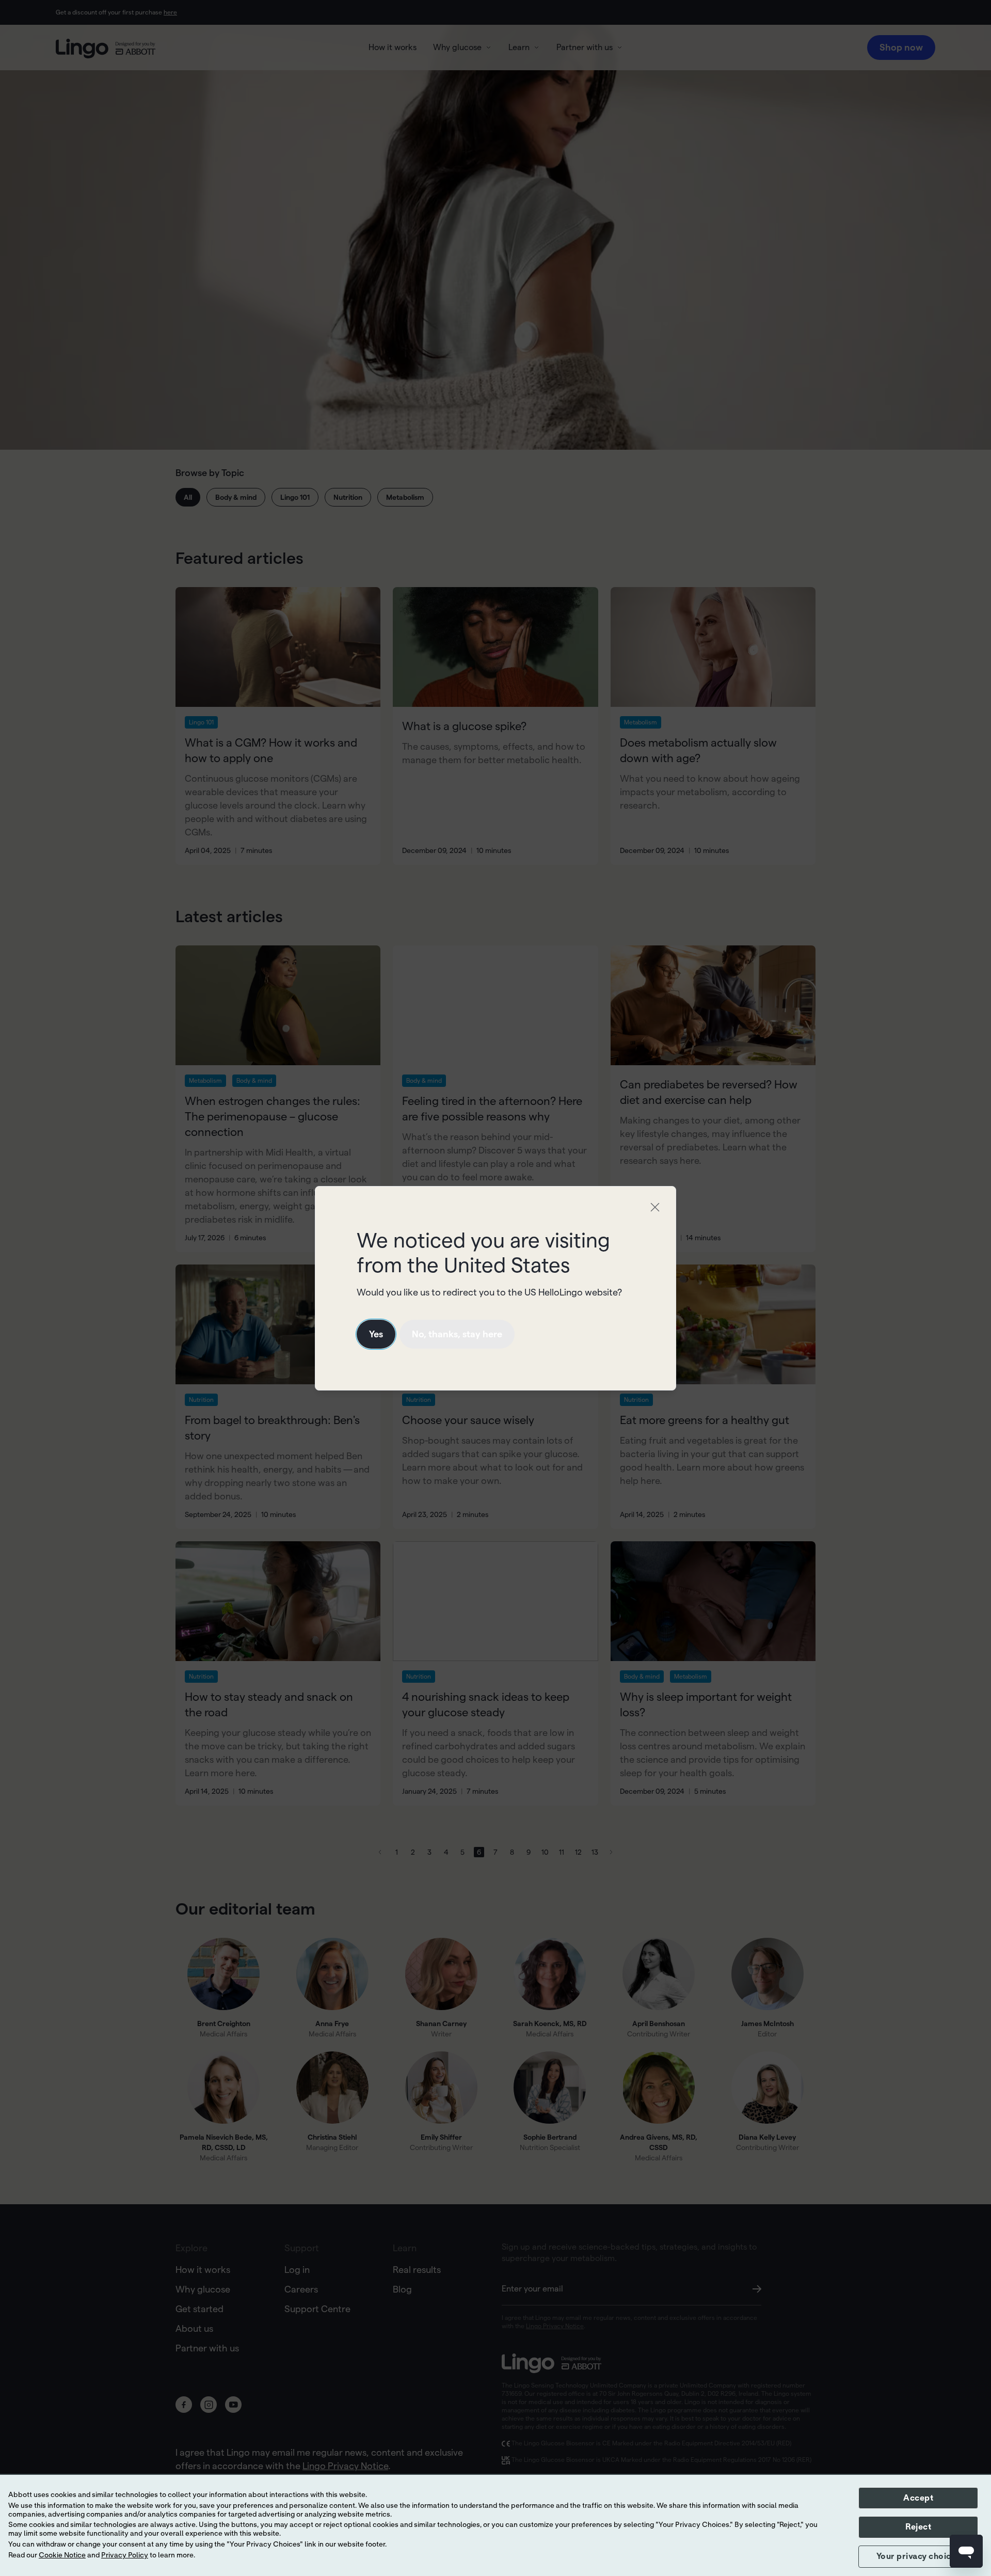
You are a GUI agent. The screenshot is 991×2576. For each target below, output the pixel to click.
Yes (376, 1334)
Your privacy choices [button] (918, 2556)
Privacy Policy (125, 2555)
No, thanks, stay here (457, 1334)
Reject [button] (918, 2527)
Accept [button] (918, 2498)
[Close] (655, 1207)
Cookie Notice (62, 2555)
